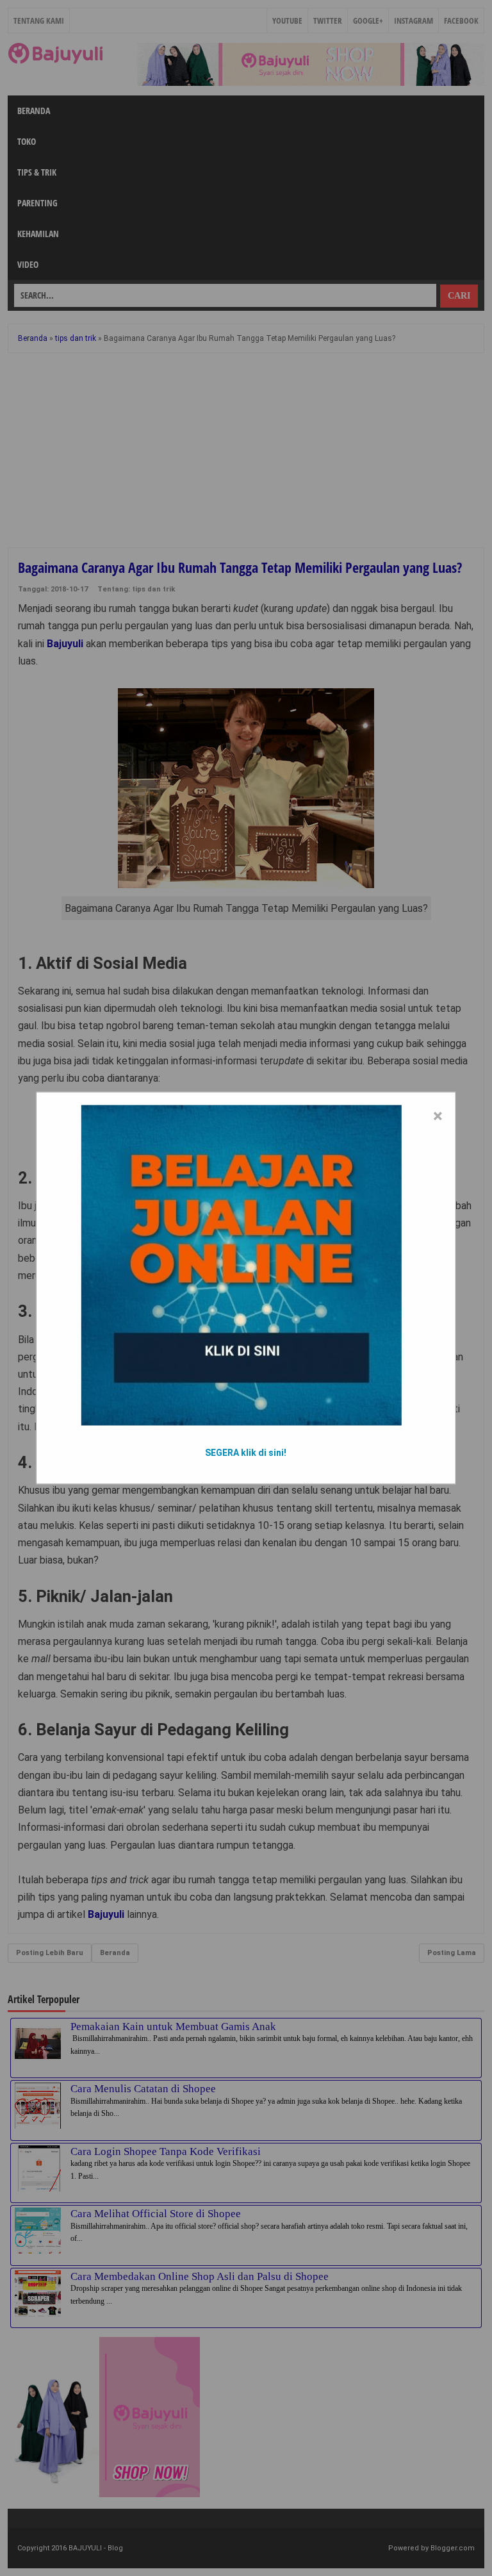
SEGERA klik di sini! (246, 1453)
